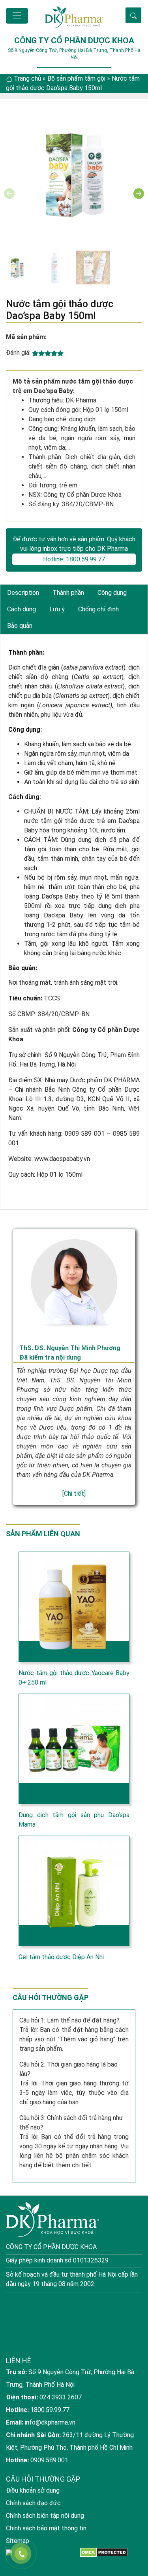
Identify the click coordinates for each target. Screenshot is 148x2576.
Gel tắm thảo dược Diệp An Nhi (61, 1957)
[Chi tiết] (74, 1494)
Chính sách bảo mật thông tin (46, 2528)
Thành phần (68, 593)
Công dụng (112, 593)
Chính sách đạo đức (33, 2503)
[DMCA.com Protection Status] (104, 2552)
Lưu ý (57, 609)
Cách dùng (22, 609)
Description (23, 593)
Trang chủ (27, 78)
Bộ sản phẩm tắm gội (76, 78)
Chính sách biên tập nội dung (45, 2516)
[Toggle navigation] (17, 16)
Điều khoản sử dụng (33, 2490)
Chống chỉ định (98, 609)
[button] (139, 194)
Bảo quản (20, 626)
